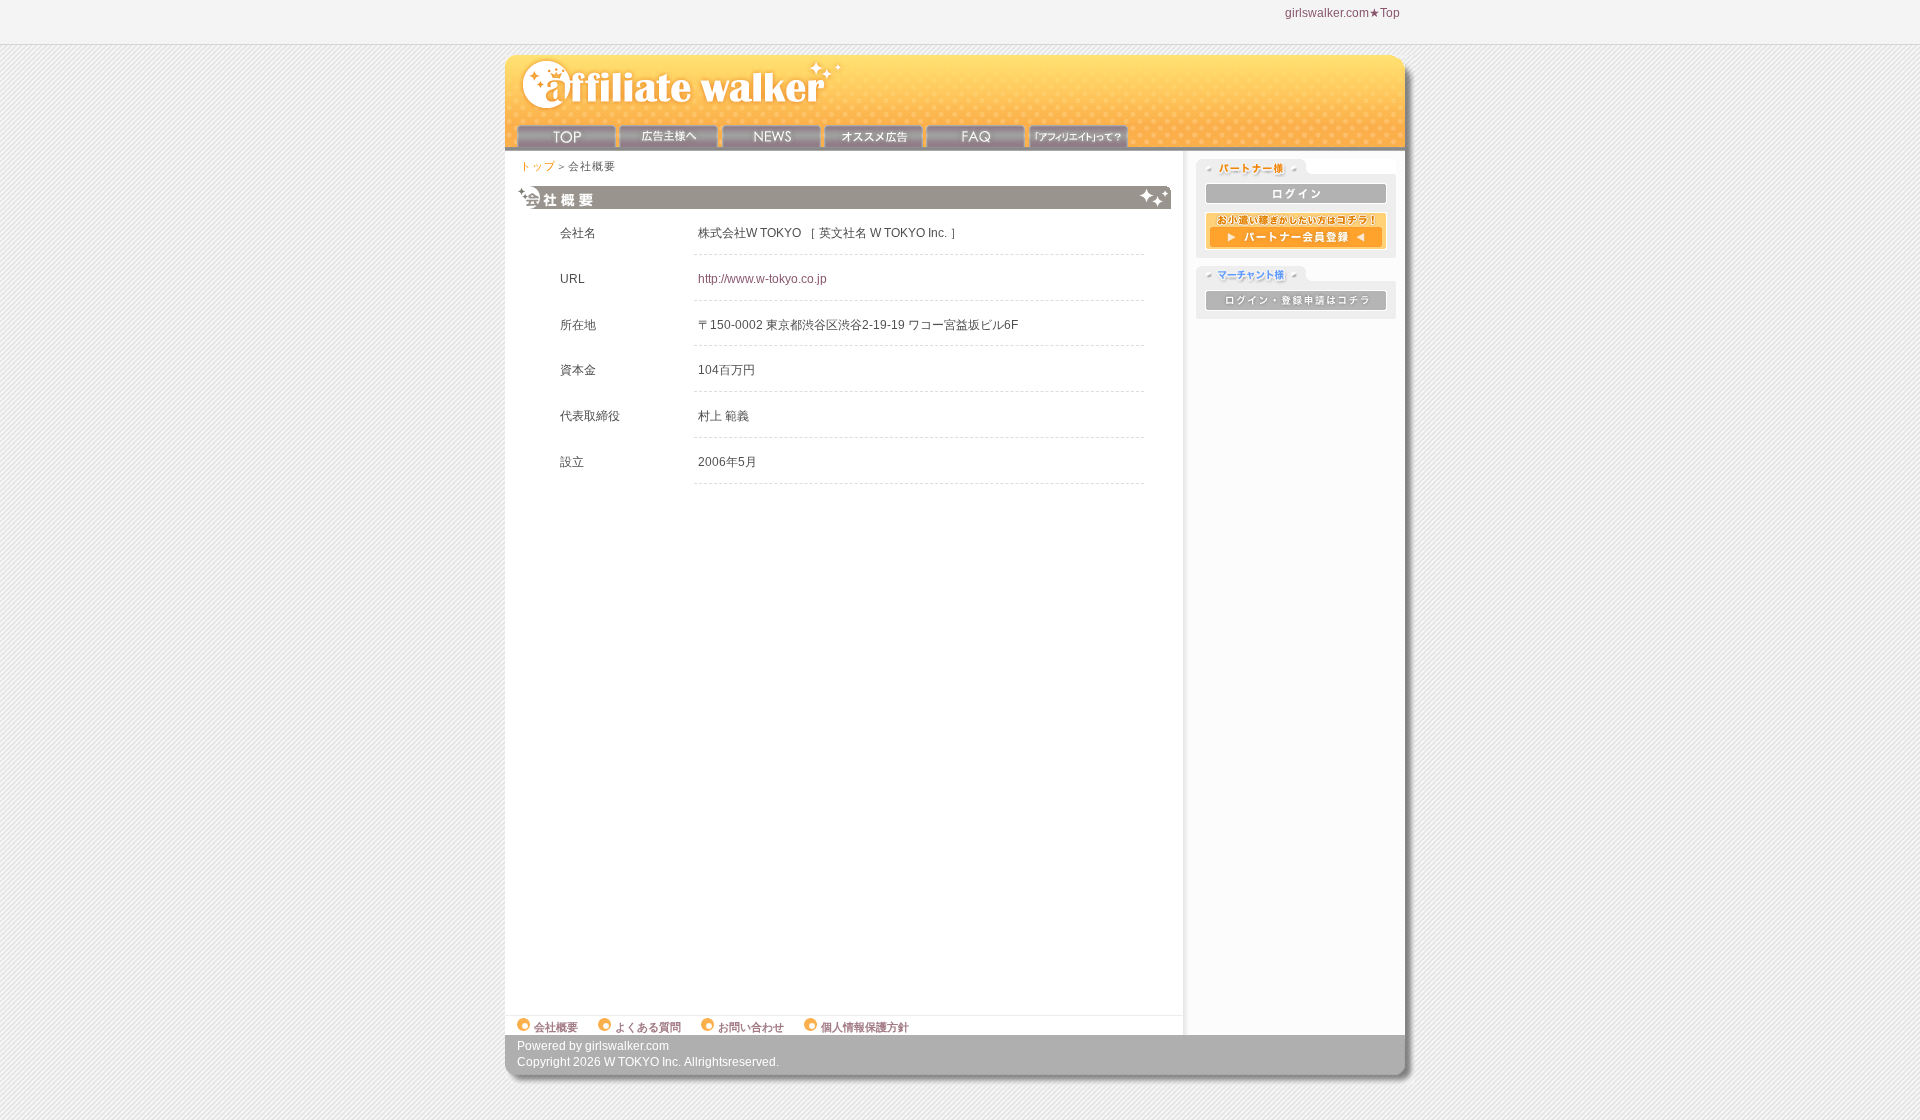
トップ (538, 166)
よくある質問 (648, 1027)
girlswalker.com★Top (1342, 13)
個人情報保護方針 (865, 1027)
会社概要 (556, 1027)
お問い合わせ (751, 1027)
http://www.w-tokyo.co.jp (762, 279)
